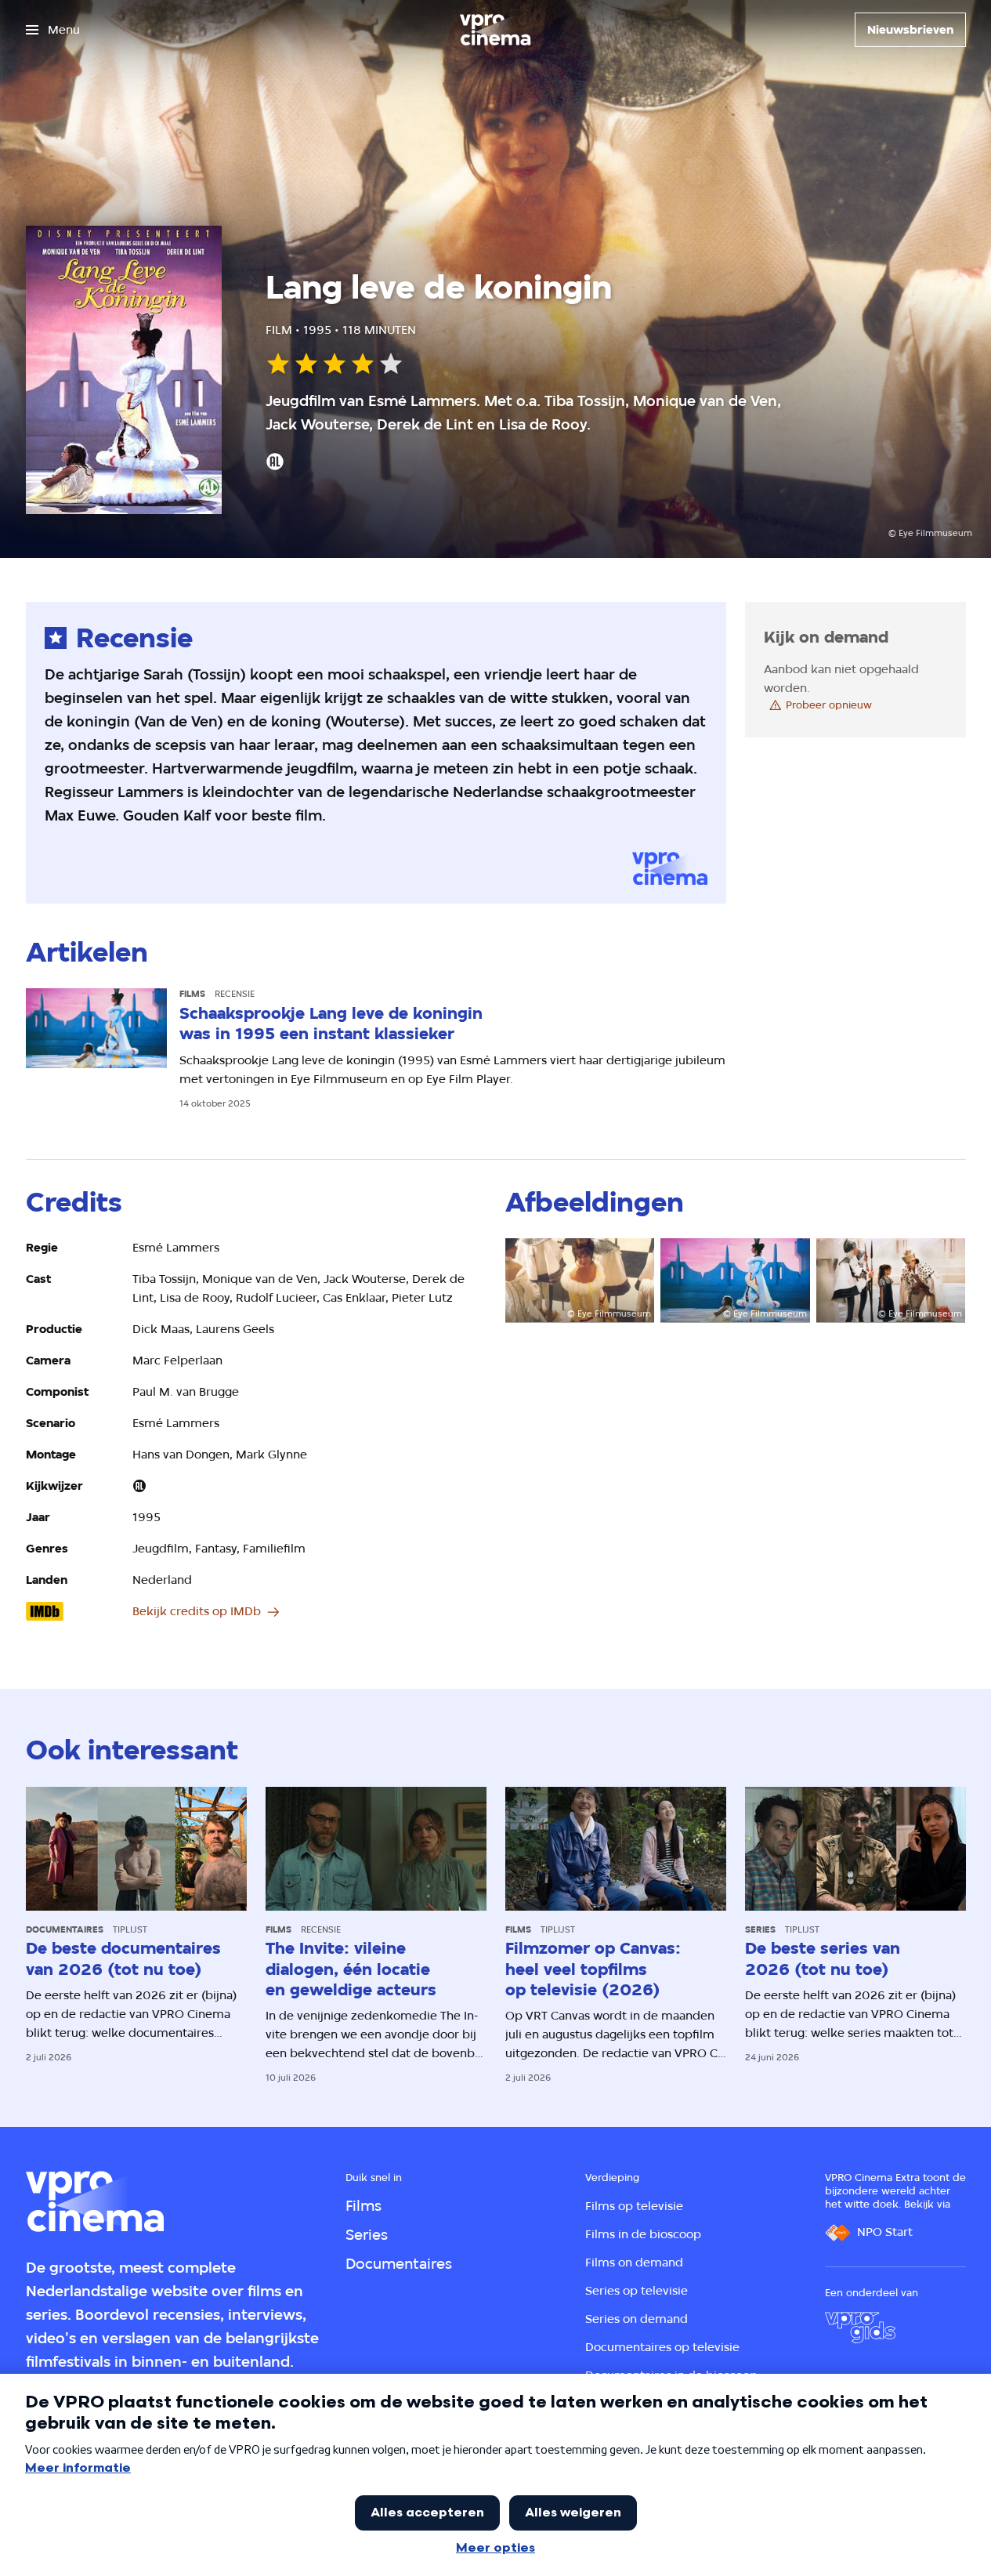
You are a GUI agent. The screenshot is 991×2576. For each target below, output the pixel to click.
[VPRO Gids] (860, 2328)
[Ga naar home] (495, 30)
